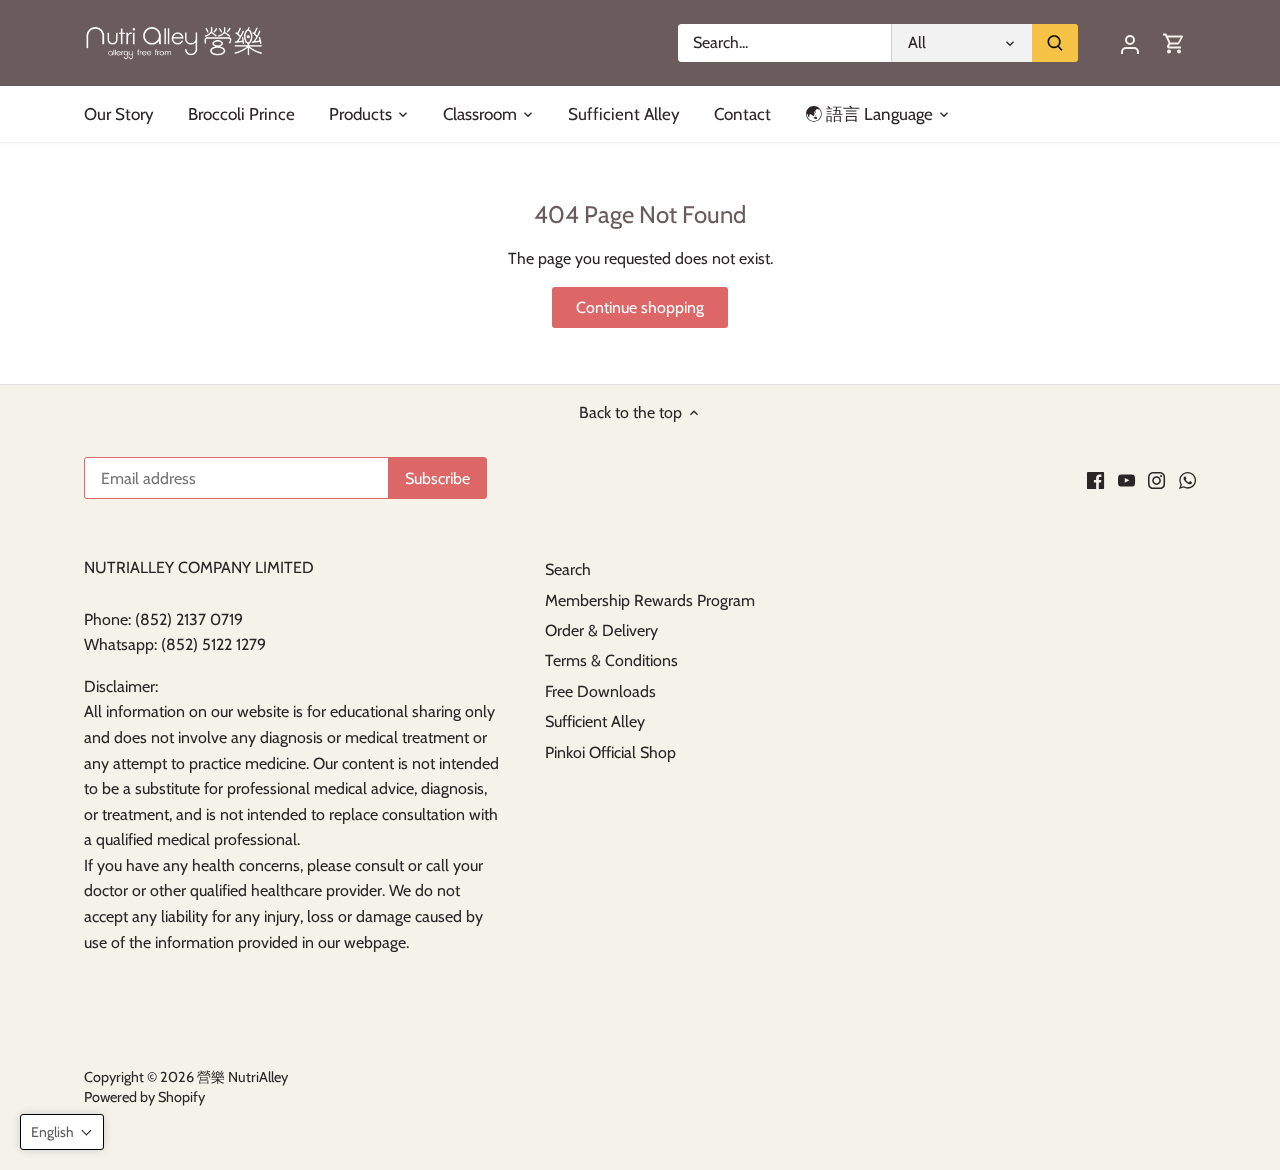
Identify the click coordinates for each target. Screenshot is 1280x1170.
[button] (62, 1132)
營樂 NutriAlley (242, 1077)
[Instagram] (1156, 480)
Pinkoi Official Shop (610, 752)
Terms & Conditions (611, 660)
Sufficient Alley (595, 721)
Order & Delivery (601, 630)
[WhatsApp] (1187, 480)
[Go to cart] (1174, 43)
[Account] (1130, 43)
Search (568, 569)
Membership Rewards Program (650, 600)
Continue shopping (640, 307)
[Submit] (1055, 43)
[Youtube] (1126, 480)
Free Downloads (600, 691)
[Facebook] (1095, 480)
